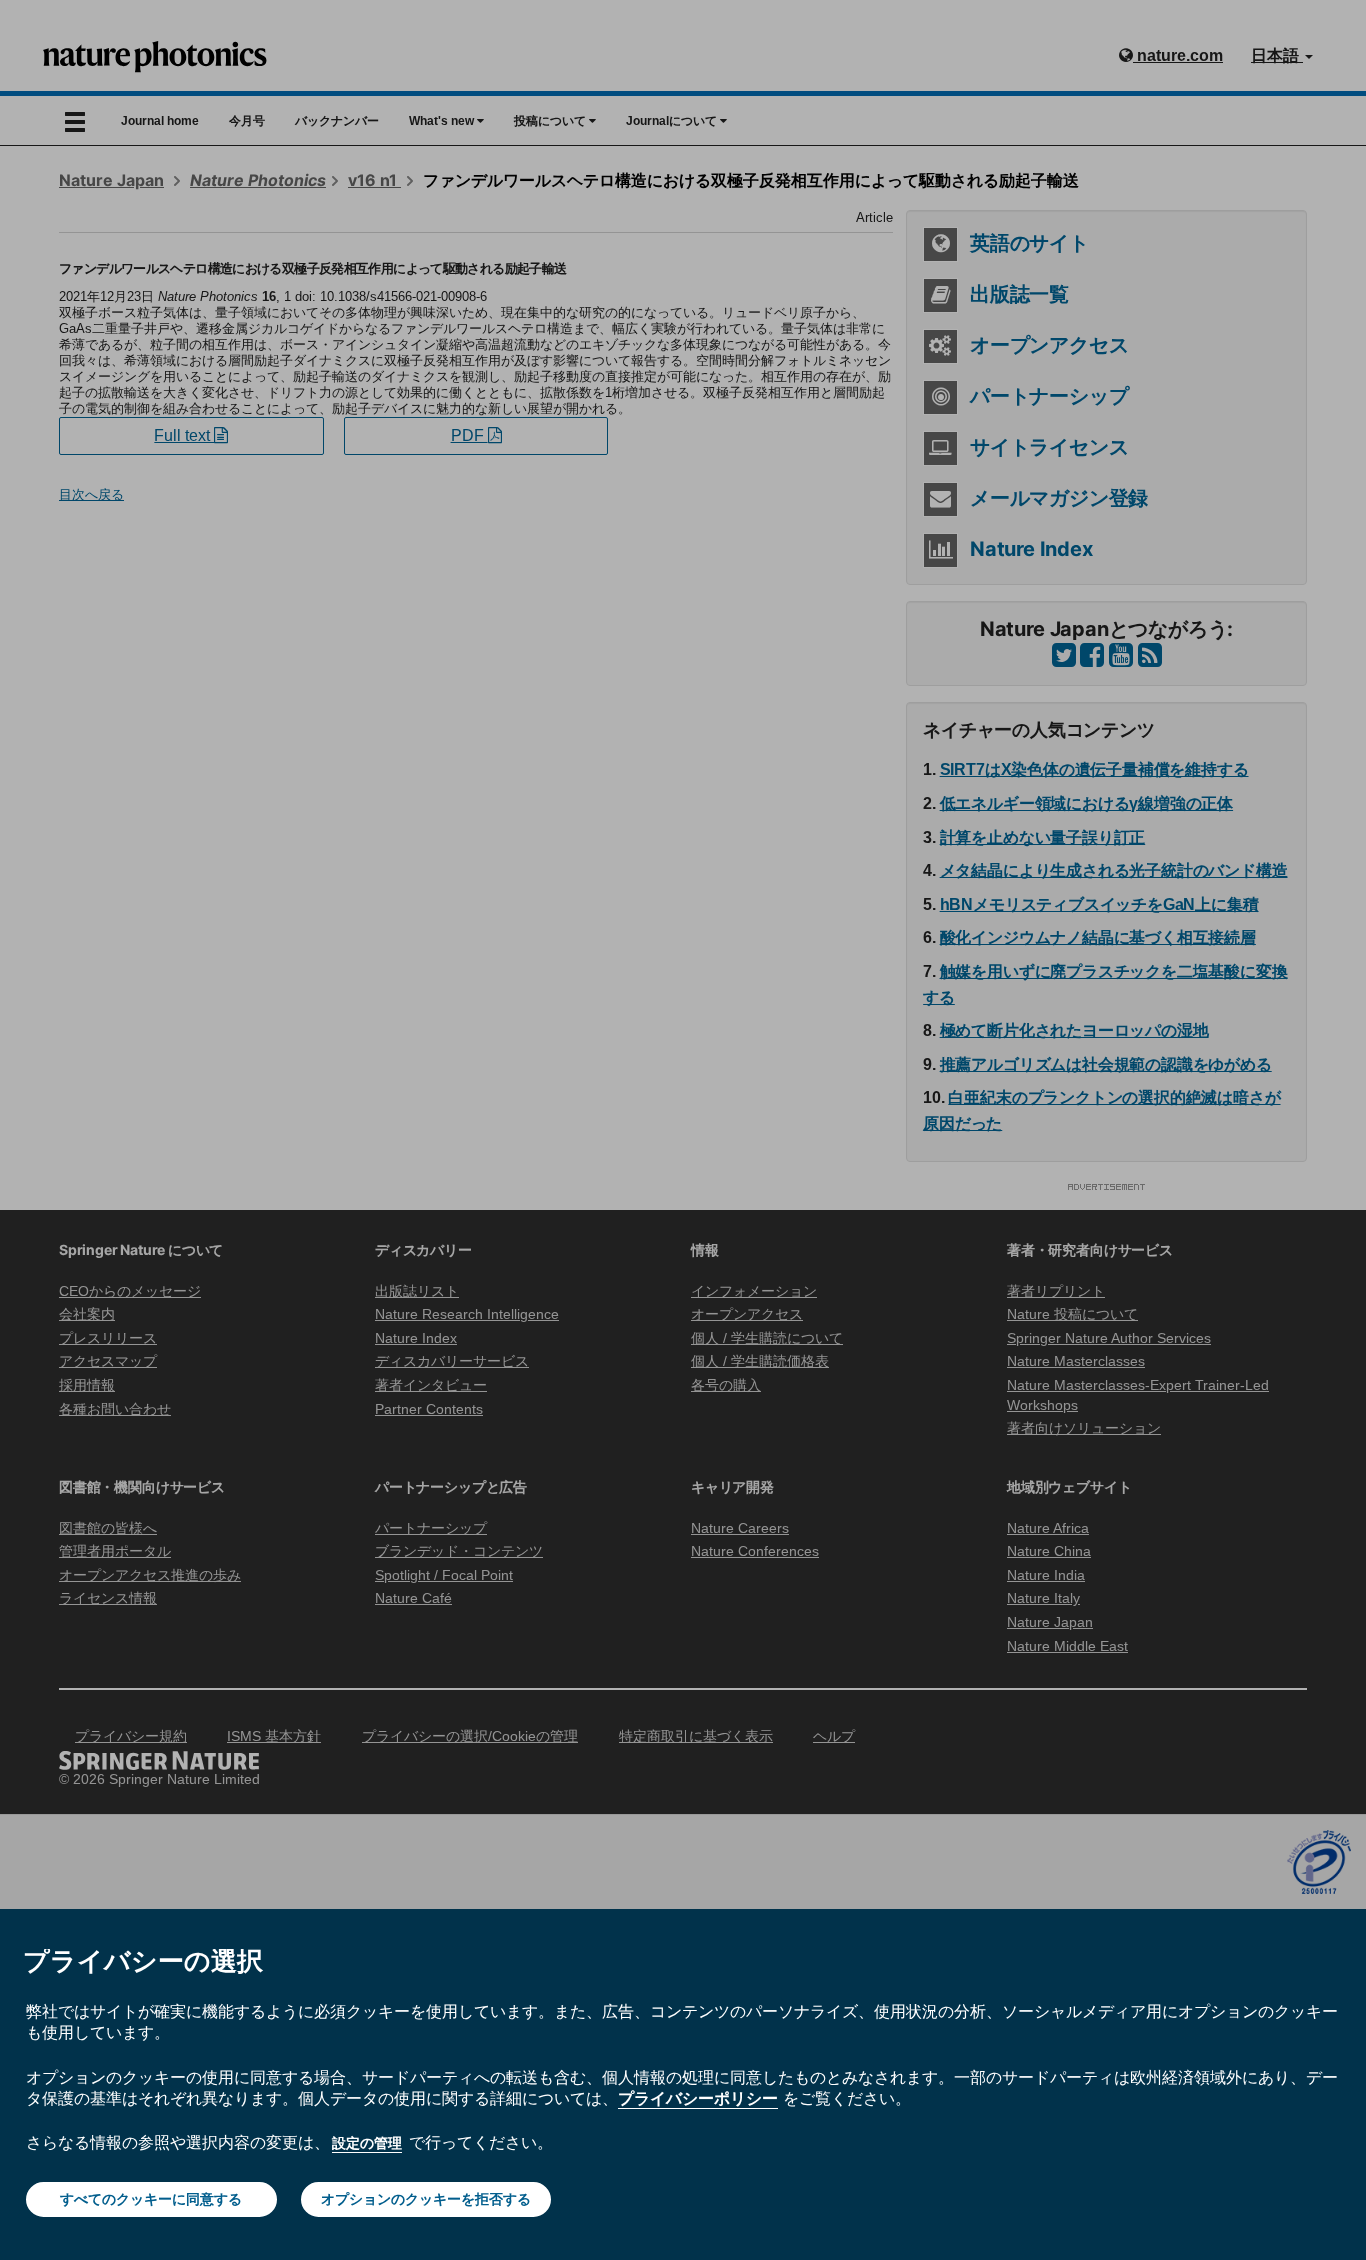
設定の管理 (367, 2143)
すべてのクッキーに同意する (151, 2199)
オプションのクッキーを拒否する (426, 2199)
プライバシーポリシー (698, 2098)
